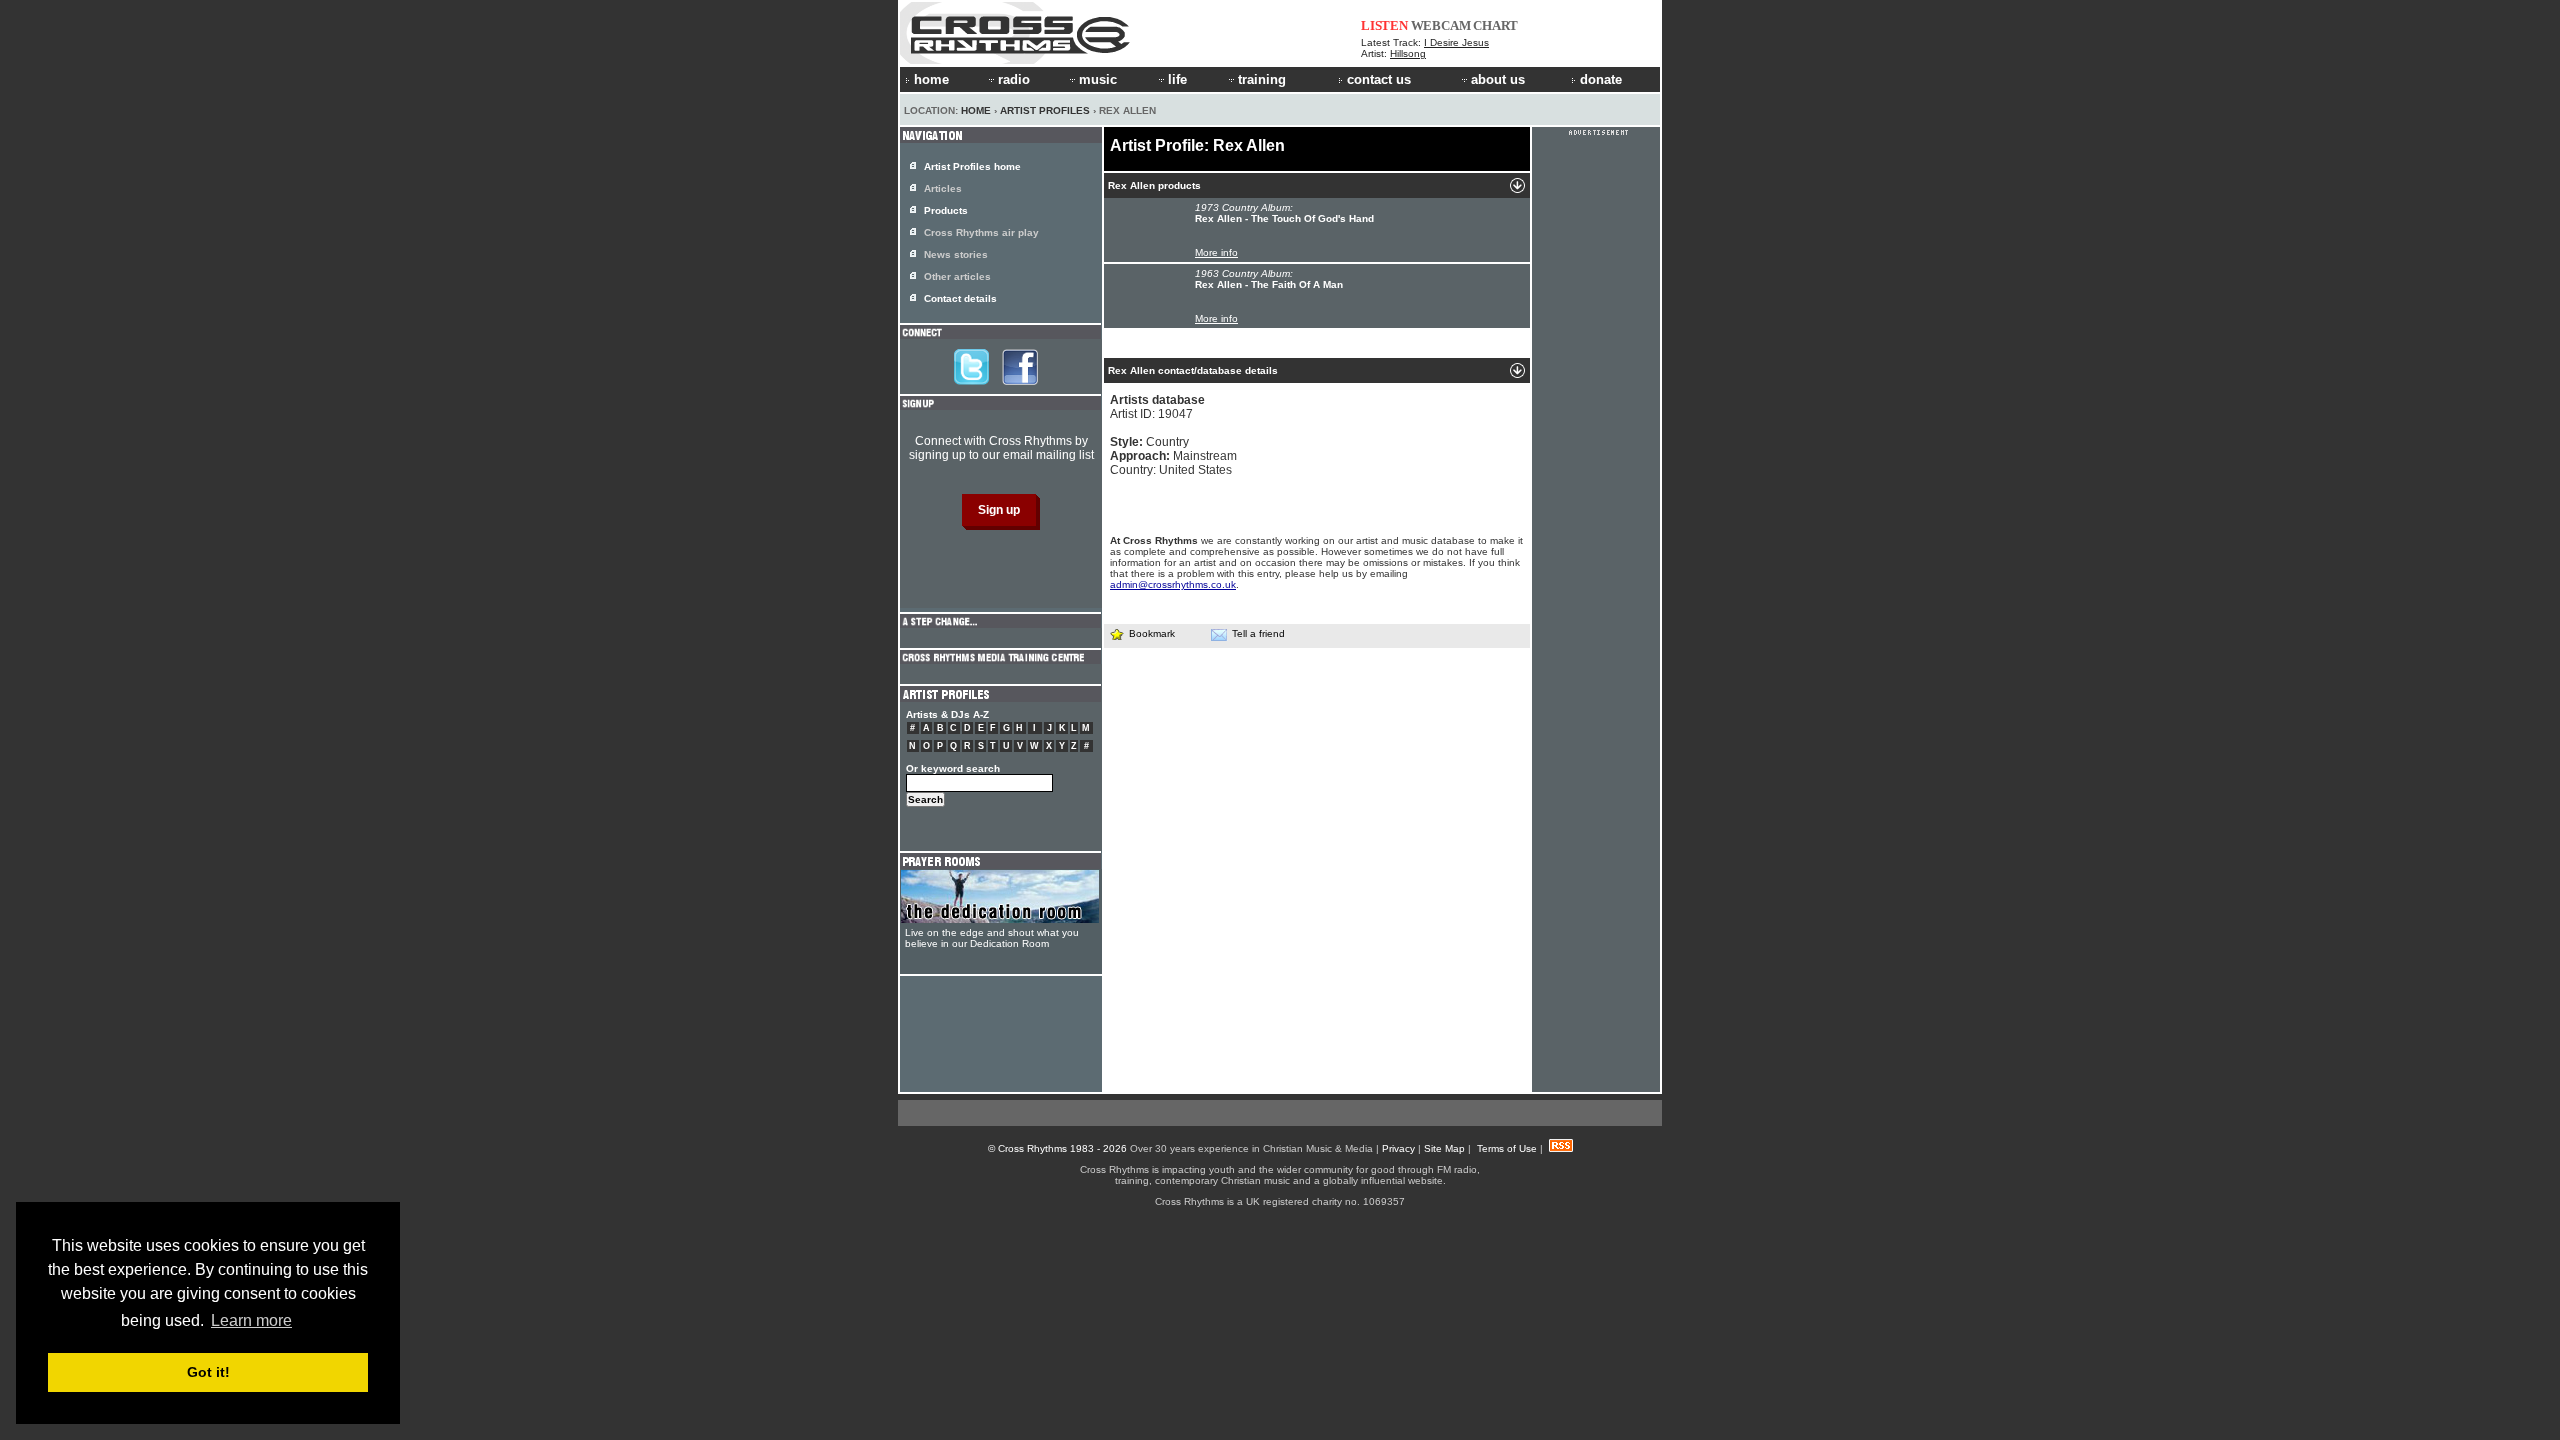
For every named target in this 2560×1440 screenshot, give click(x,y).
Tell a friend (1258, 633)
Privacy (1398, 1148)
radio (1014, 79)
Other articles (957, 276)
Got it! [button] (208, 1372)
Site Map (1444, 1148)
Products (946, 210)
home (931, 79)
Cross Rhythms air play (981, 232)
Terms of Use (1507, 1148)
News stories (956, 254)
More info (1216, 252)
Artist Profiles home (972, 166)
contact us (1379, 79)
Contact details (960, 298)
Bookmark (1152, 633)
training (1262, 79)
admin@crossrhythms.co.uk (1173, 584)
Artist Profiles (1045, 110)
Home (976, 110)
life (1177, 79)
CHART (1495, 25)
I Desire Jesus (1456, 42)
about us (1498, 79)
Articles (943, 188)
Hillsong (1408, 53)
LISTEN (1384, 25)
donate (1601, 79)
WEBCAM (1441, 25)
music (1098, 79)
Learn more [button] (251, 1320)
